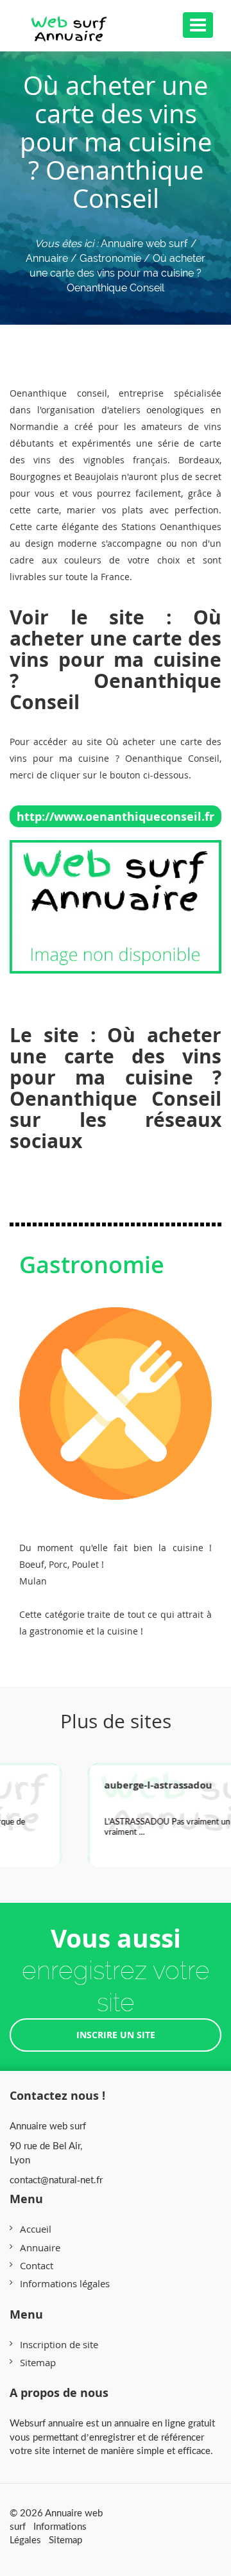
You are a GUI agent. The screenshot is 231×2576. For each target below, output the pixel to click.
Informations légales (65, 2283)
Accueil (36, 2229)
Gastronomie (92, 1265)
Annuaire (40, 2247)
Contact (37, 2265)
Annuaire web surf (144, 244)
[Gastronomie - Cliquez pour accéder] (116, 1391)
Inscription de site (59, 2344)
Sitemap (38, 2362)
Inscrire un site (116, 2035)
